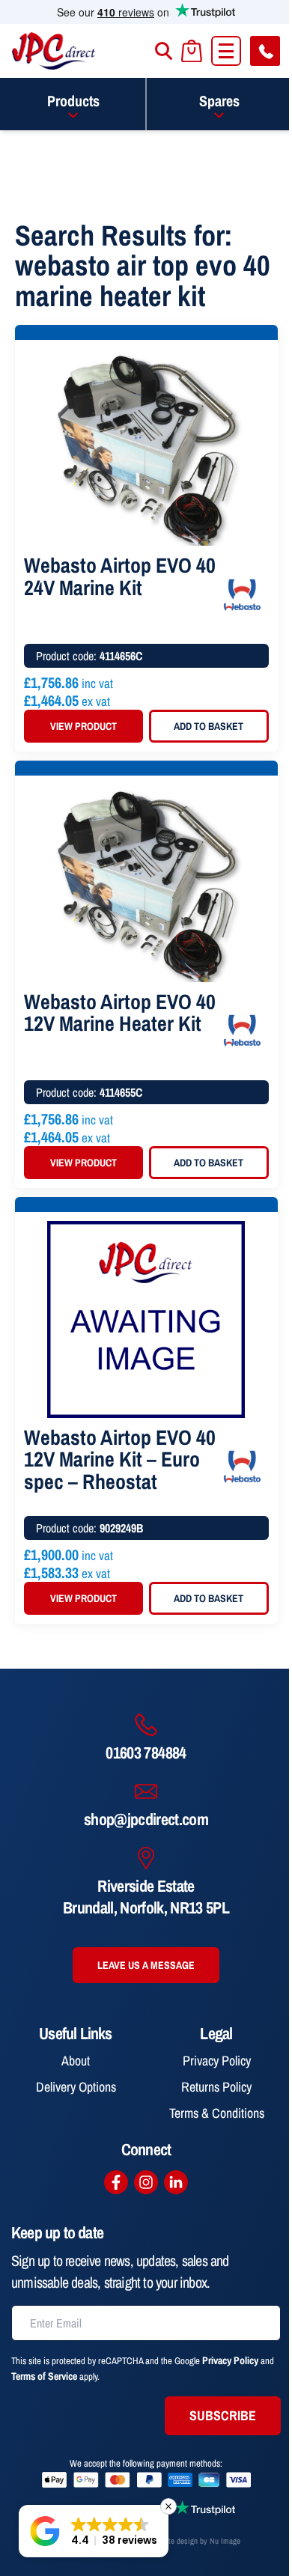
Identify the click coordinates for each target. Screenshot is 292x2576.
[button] (94, 2531)
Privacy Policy (217, 2061)
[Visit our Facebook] (116, 2182)
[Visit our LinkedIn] (176, 2182)
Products (73, 101)
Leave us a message (146, 1965)
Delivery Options (76, 2087)
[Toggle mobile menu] (226, 51)
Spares (219, 101)
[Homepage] (54, 51)
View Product (83, 726)
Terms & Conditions (217, 2113)
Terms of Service (44, 2376)
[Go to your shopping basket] (192, 51)
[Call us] (265, 51)
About (76, 2061)
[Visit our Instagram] (146, 2182)
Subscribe (223, 2415)
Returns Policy (216, 2087)
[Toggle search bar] (164, 51)
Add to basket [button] (209, 726)
